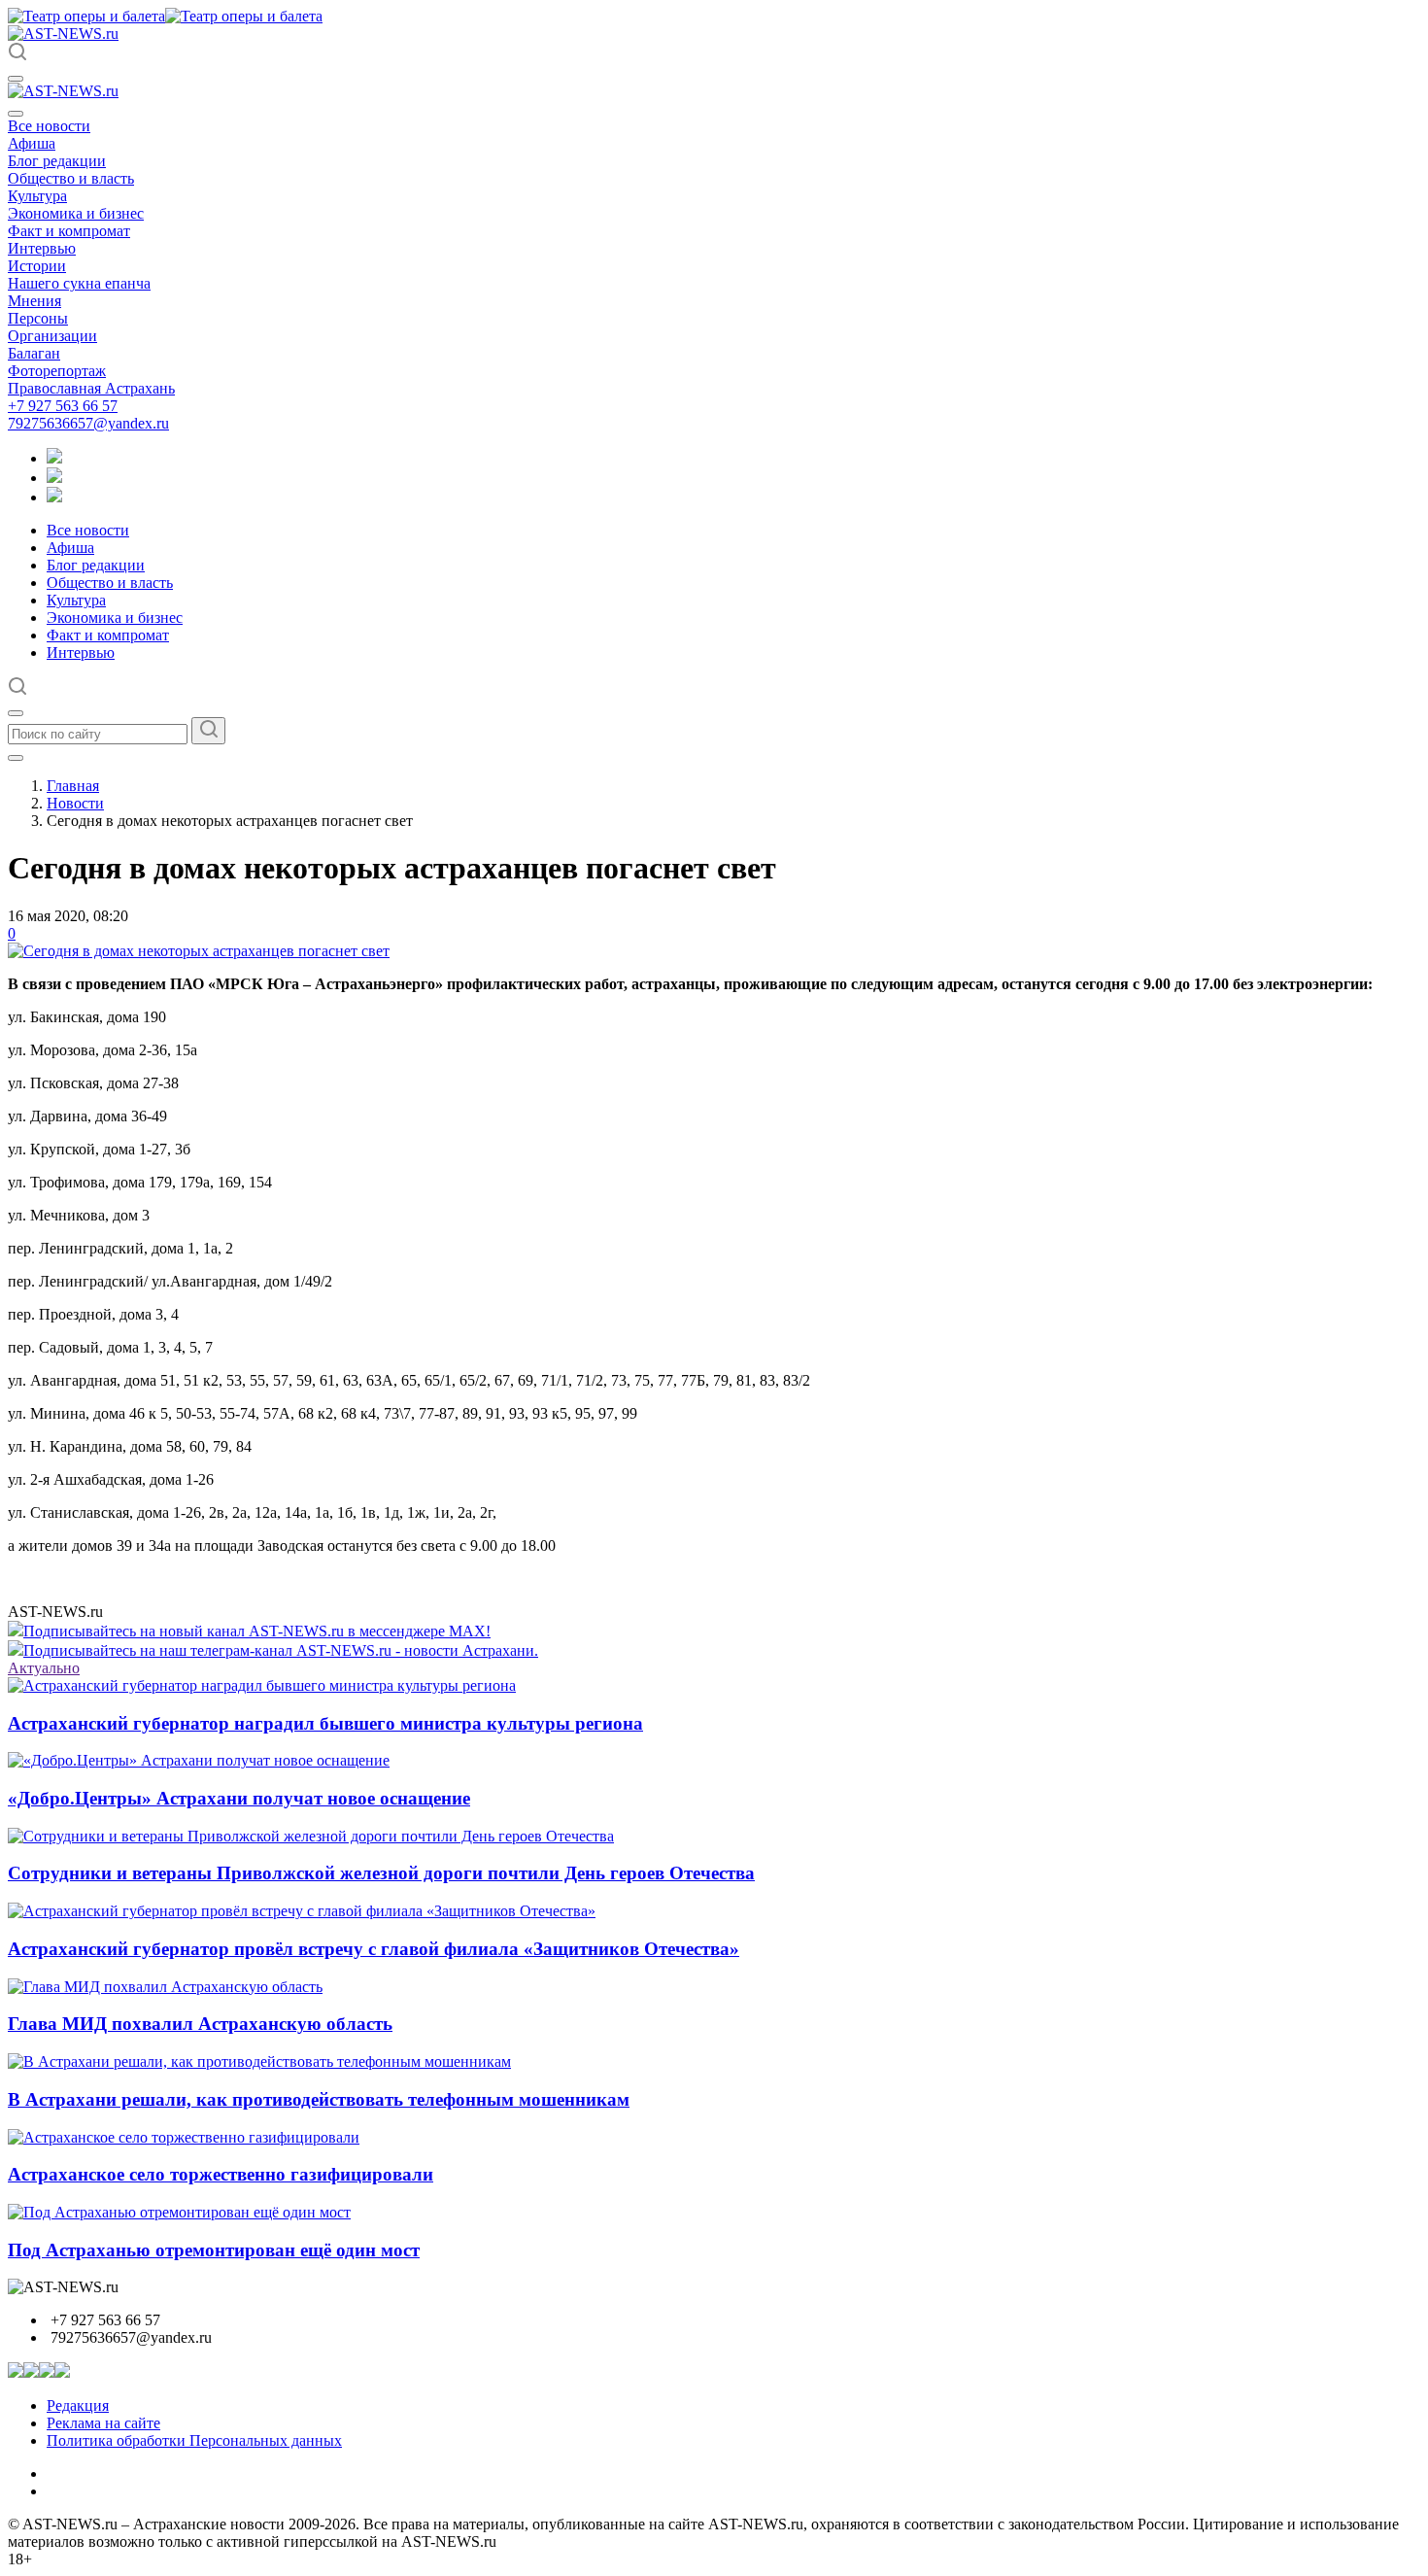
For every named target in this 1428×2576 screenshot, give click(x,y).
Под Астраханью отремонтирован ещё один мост (214, 2250)
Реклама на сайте (103, 2423)
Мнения (34, 301)
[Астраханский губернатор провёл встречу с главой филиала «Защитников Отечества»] (302, 1911)
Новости (75, 803)
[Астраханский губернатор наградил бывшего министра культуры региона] (262, 1685)
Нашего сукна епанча (79, 283)
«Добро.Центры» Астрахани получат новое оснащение (239, 1798)
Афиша (32, 143)
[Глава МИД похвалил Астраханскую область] (165, 1987)
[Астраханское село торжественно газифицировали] (184, 2137)
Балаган (34, 353)
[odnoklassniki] (54, 478)
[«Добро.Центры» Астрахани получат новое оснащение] (199, 1760)
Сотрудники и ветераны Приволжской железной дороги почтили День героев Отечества (381, 1873)
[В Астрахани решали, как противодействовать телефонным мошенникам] (259, 2061)
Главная (73, 786)
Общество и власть (71, 178)
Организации (52, 336)
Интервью (42, 248)
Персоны (38, 318)
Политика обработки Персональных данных (194, 2440)
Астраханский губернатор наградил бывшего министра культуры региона (325, 1723)
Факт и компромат (69, 231)
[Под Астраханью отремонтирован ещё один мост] (179, 2212)
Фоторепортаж (57, 371)
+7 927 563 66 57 (63, 406)
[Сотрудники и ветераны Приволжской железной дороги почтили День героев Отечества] (311, 1836)
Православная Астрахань (91, 388)
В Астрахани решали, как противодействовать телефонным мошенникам (319, 2099)
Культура (37, 196)
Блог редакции (57, 161)
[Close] (16, 114)
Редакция (78, 2405)
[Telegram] (54, 458)
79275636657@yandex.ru (88, 423)
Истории (37, 266)
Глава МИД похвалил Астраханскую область (200, 2024)
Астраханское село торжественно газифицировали (221, 2174)
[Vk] (54, 497)
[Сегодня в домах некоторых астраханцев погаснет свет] (199, 951)
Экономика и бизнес (76, 213)
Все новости (49, 126)
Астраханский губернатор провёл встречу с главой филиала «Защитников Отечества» (374, 1949)
